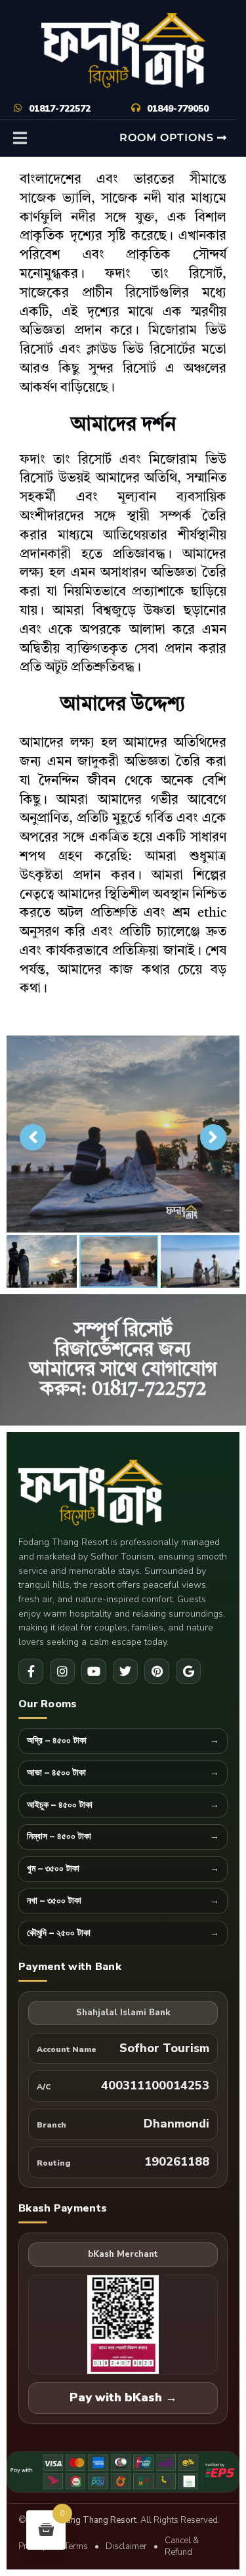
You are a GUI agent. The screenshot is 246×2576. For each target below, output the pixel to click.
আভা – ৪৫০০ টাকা (56, 1773)
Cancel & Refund (182, 2547)
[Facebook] (31, 1671)
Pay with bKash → (123, 2397)
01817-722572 (60, 109)
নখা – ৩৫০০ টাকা (54, 1901)
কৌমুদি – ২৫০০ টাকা (59, 1933)
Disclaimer (126, 2546)
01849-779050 (178, 109)
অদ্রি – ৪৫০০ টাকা (57, 1741)
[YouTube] (94, 1671)
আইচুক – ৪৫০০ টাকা (60, 1805)
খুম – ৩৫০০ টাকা (53, 1869)
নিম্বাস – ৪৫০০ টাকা (59, 1837)
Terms (76, 2546)
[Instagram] (62, 1671)
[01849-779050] (136, 108)
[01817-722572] (18, 108)
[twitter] (125, 1671)
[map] (188, 1671)
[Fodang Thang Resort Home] (123, 1494)
